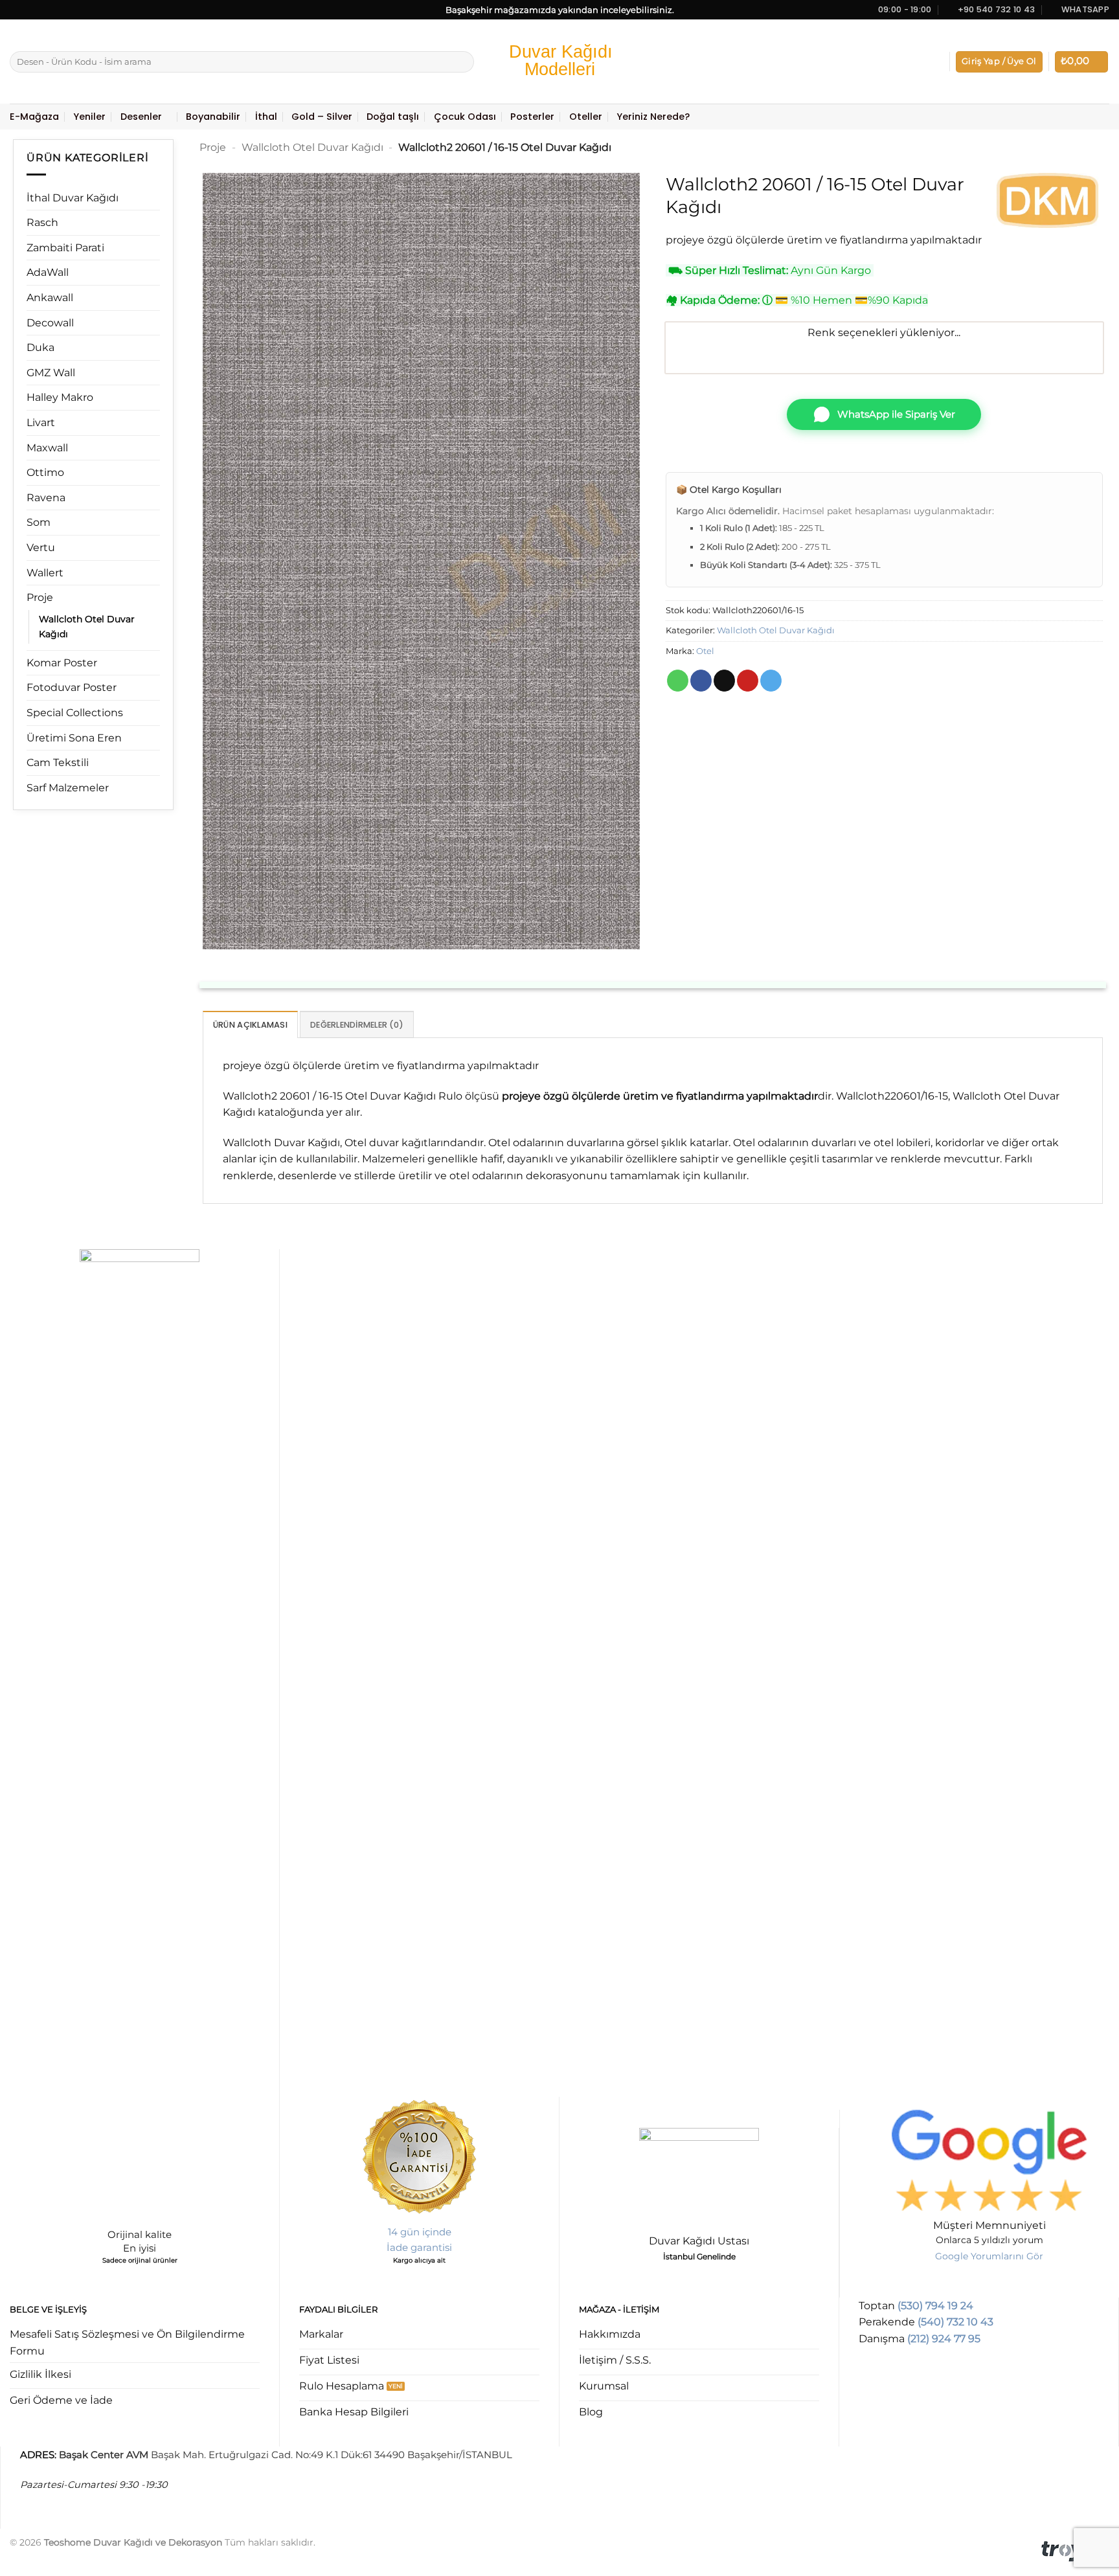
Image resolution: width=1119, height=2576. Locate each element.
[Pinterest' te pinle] (748, 681)
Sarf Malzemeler (68, 788)
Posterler (532, 117)
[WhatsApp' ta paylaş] (678, 681)
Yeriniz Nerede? (653, 117)
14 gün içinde (420, 2232)
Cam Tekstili (58, 763)
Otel (705, 651)
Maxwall (47, 448)
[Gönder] (462, 62)
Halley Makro (60, 397)
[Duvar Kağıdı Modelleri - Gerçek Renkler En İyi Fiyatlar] (559, 62)
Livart (41, 423)
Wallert (45, 573)
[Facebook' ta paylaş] (701, 681)
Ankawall (50, 298)
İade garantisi (419, 2247)
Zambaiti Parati (65, 248)
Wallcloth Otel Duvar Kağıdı (87, 627)
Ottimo (45, 472)
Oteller (586, 117)
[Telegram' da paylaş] (771, 681)
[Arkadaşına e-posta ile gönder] (724, 681)
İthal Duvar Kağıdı (73, 198)
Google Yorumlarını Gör (989, 2256)
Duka (40, 347)
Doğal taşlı (393, 117)
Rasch (42, 222)
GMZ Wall (51, 373)
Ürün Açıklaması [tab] (250, 1025)
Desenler (141, 117)
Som (39, 522)
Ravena (46, 498)
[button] (999, 62)
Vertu (41, 548)
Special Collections (75, 713)
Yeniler (89, 117)
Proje (40, 597)
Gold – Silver (322, 117)
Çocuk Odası (465, 117)
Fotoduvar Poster (72, 687)
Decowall (50, 323)
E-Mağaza (34, 117)
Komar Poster (62, 663)
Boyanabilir (213, 117)
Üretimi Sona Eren (74, 738)
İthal (266, 117)
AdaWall (48, 272)
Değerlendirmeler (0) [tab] (357, 1025)
